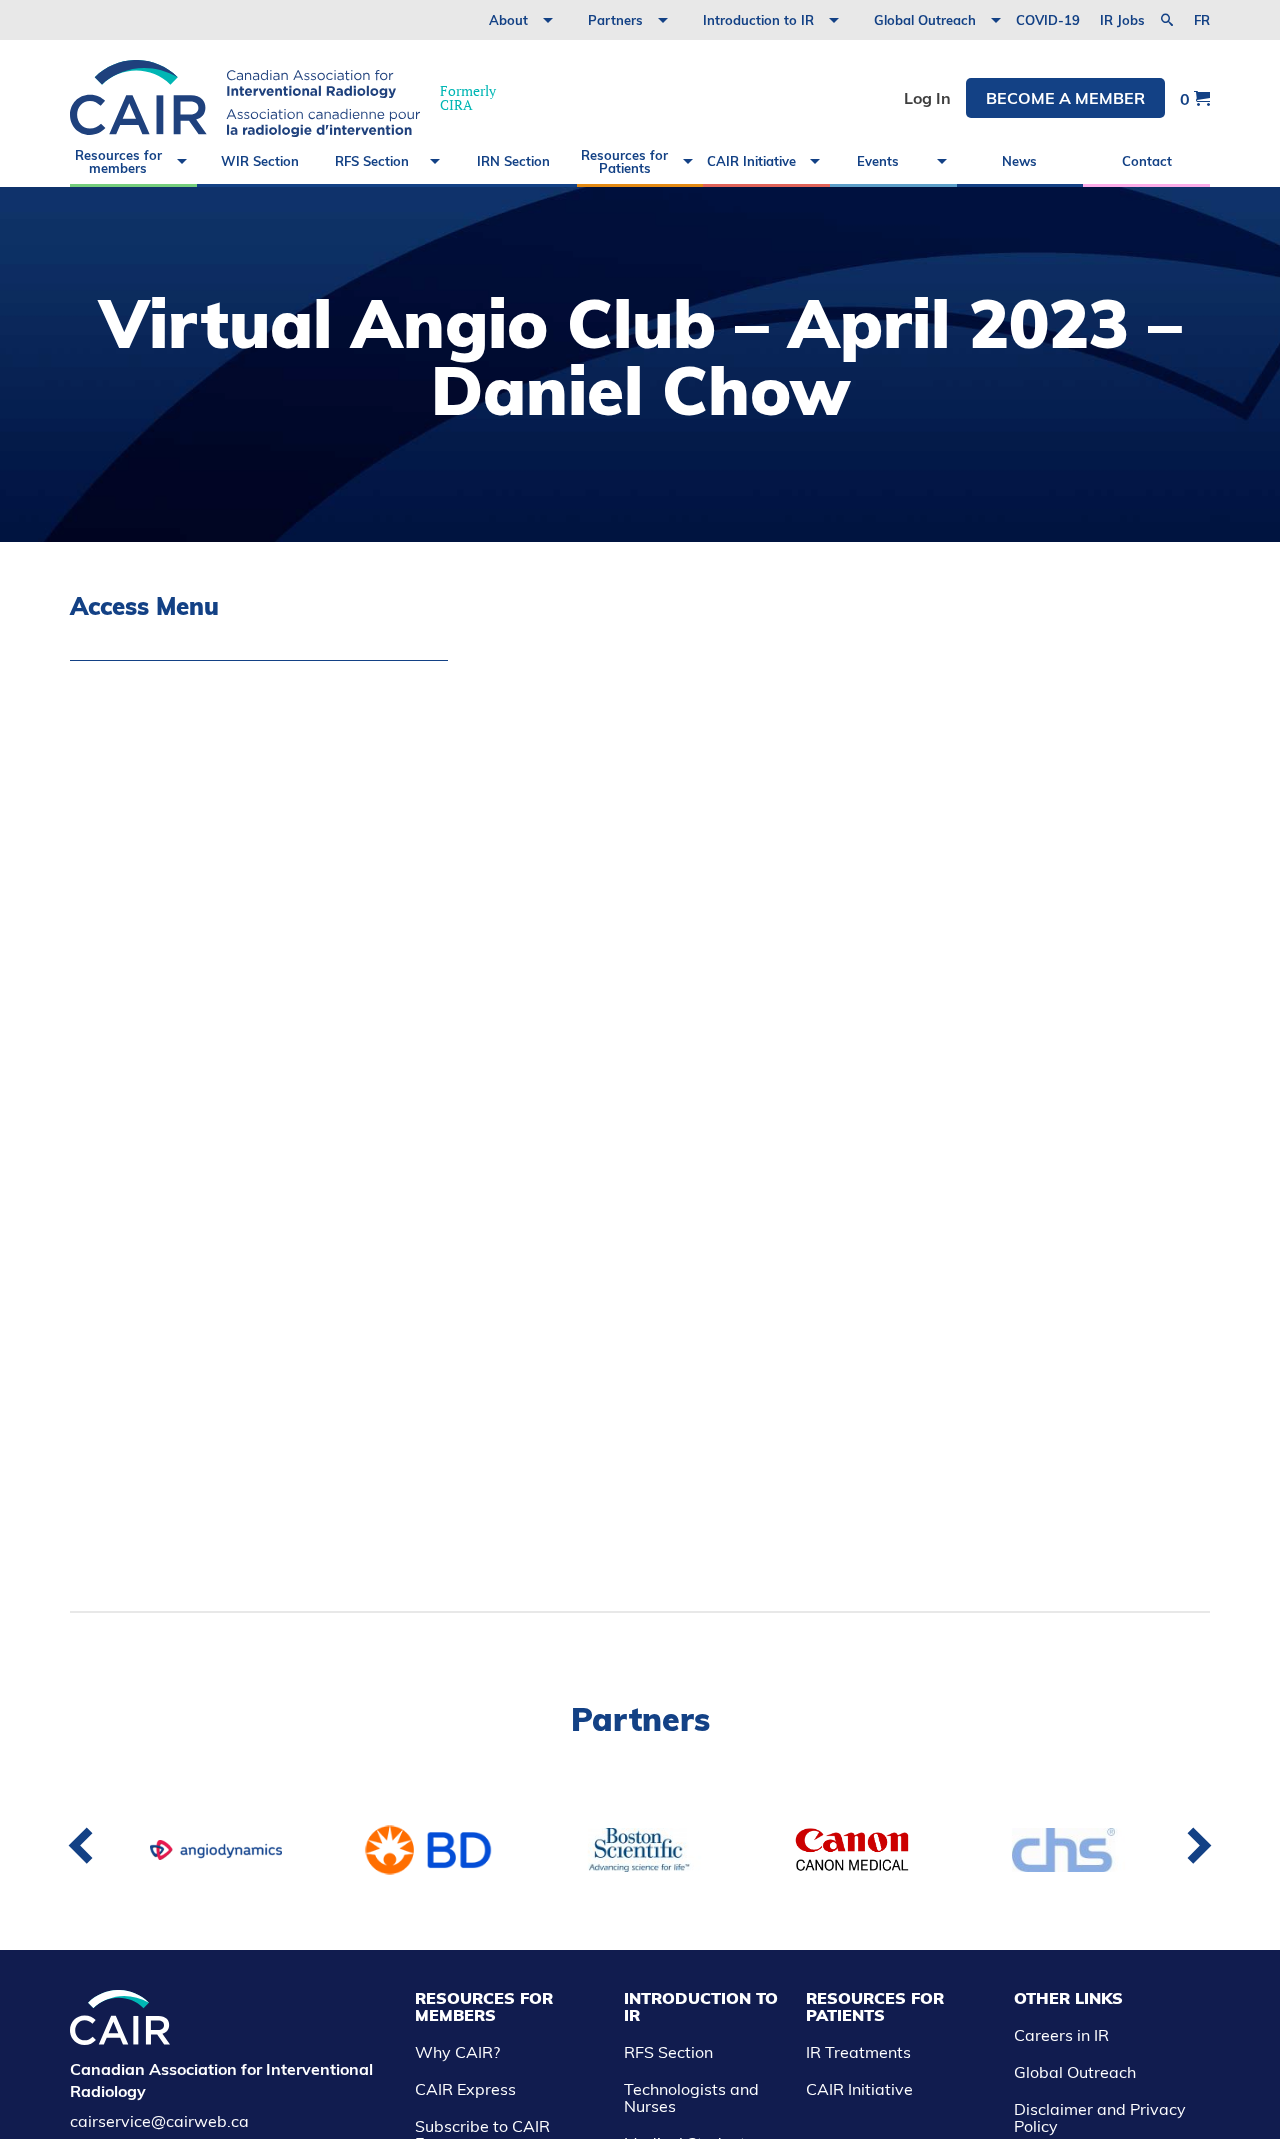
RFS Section (372, 161)
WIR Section (260, 161)
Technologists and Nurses (691, 2097)
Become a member (1065, 98)
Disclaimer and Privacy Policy (1100, 2117)
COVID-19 (1048, 20)
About (508, 20)
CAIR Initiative (751, 161)
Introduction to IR (758, 20)
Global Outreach (925, 20)
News (1019, 161)
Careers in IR (1061, 2035)
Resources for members (118, 161)
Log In (927, 98)
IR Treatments (858, 2052)
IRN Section (513, 161)
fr (1202, 20)
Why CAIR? (457, 2052)
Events (878, 161)
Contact (1147, 161)
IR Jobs (1122, 20)
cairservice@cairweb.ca (159, 2121)
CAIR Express (465, 2089)
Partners (615, 20)
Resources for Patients (624, 161)
